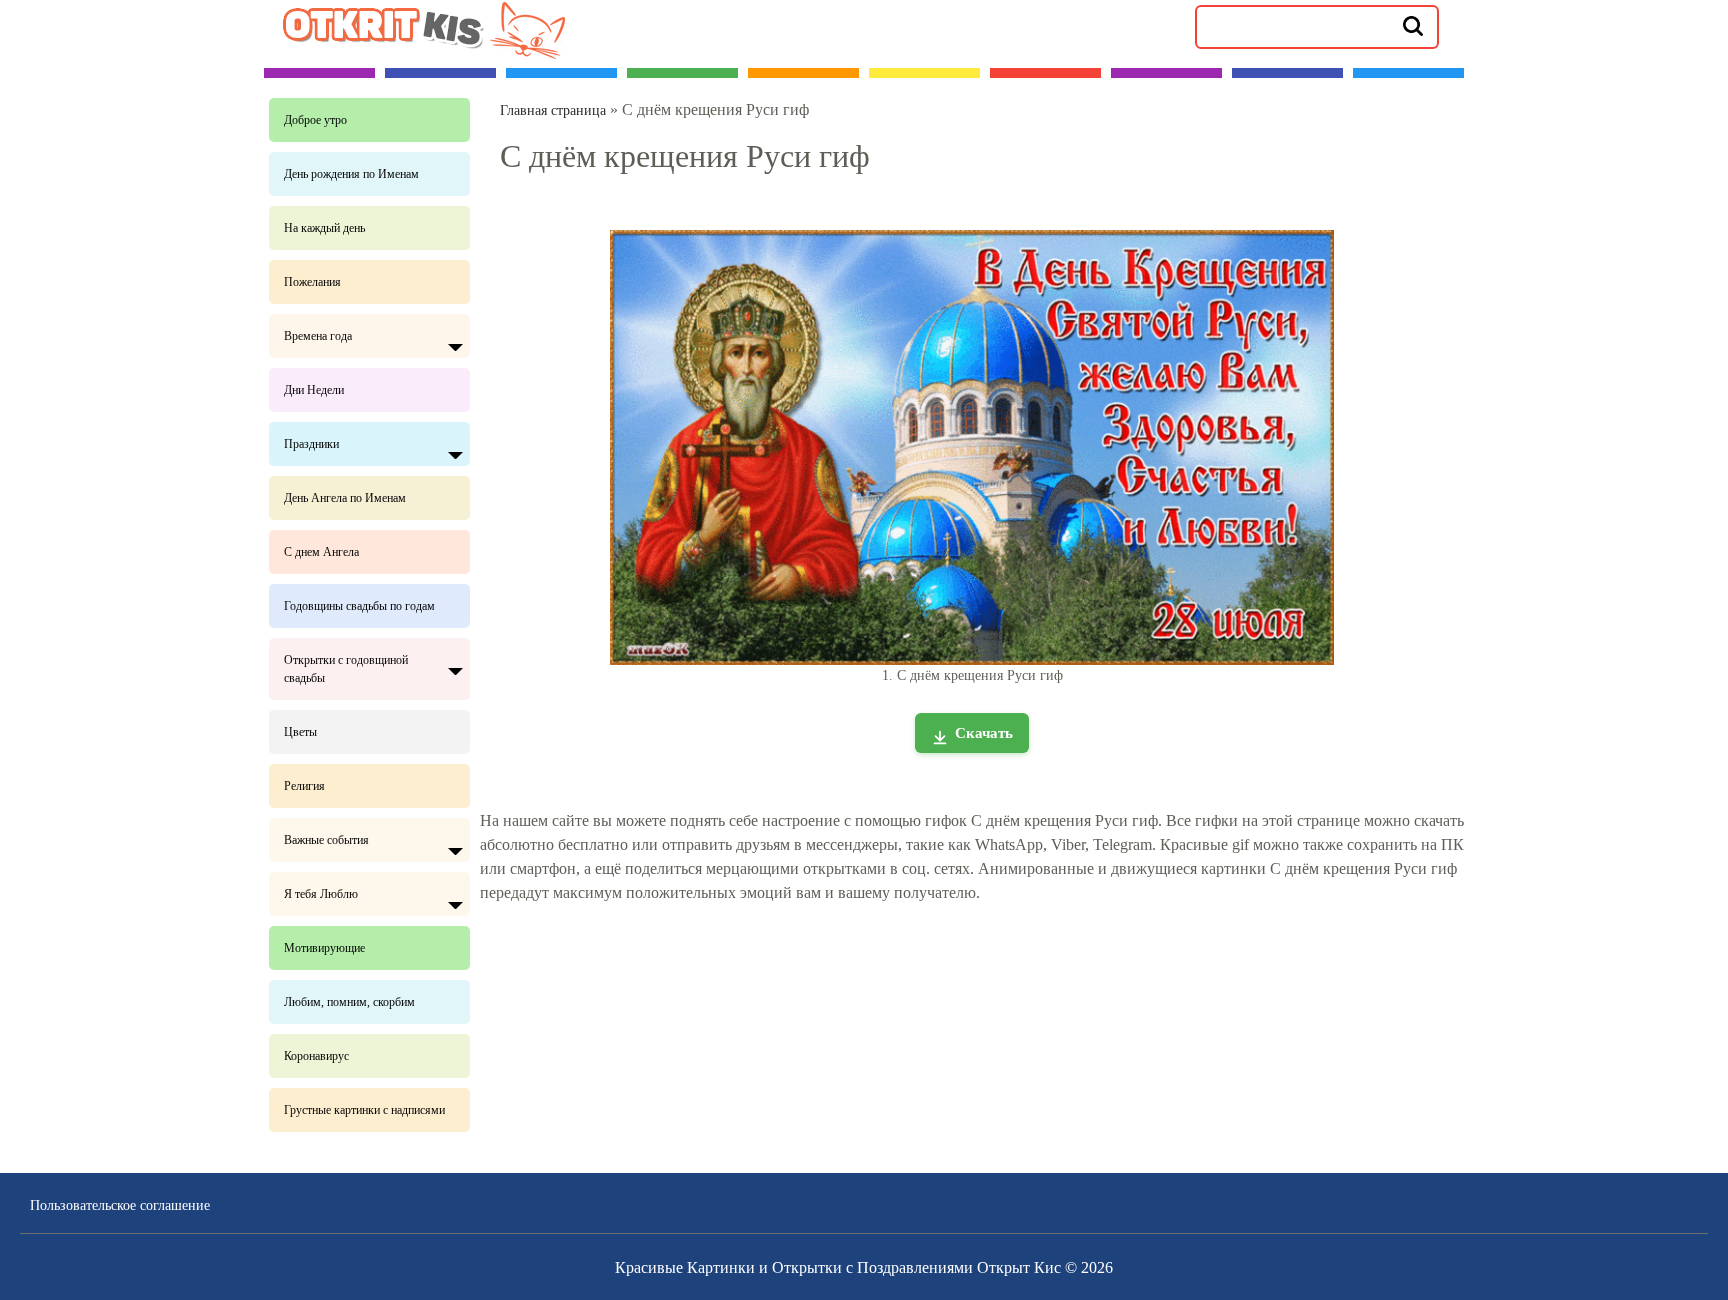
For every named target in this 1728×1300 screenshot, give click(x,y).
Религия (304, 786)
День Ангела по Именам (345, 498)
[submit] (1413, 25)
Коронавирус (316, 1056)
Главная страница (553, 110)
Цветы (300, 732)
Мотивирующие (324, 948)
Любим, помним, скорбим (349, 1002)
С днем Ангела (321, 552)
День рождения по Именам (351, 174)
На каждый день (324, 228)
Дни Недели (314, 390)
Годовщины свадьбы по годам (359, 606)
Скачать (984, 733)
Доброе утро (315, 120)
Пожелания (312, 282)
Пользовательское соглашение (120, 1205)
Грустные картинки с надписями (364, 1110)
